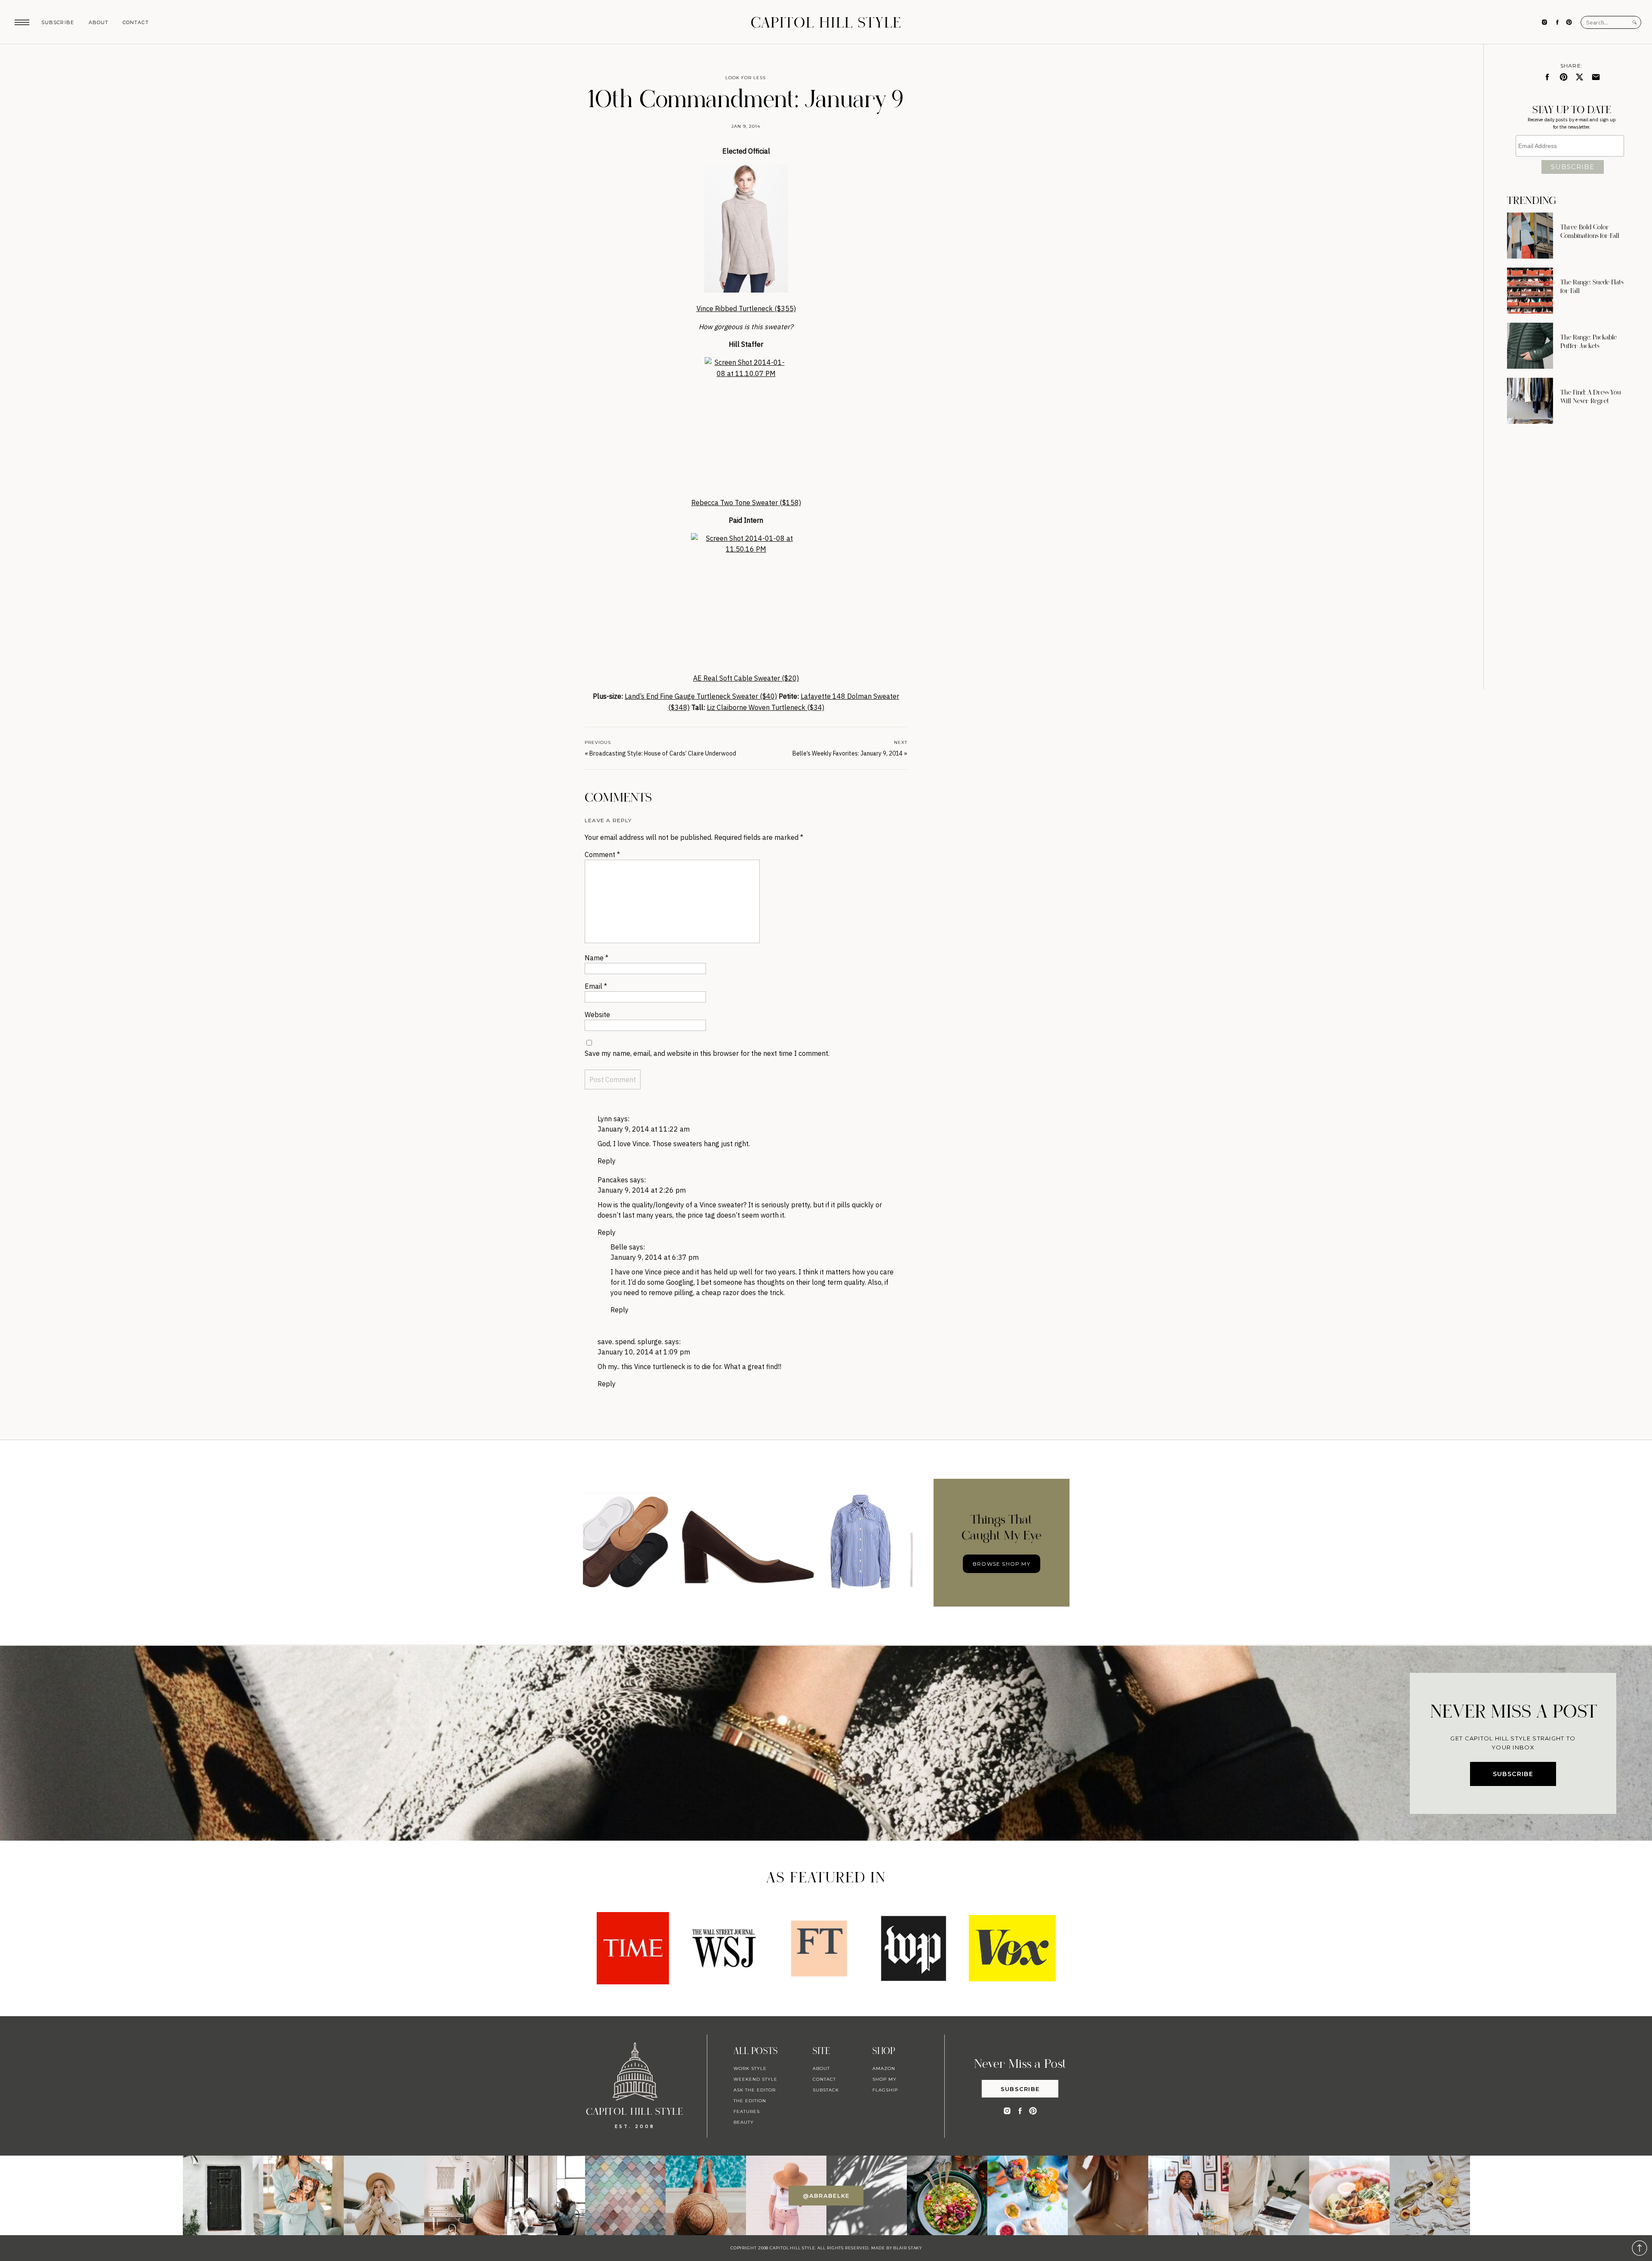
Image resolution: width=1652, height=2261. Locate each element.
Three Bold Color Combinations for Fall (1590, 231)
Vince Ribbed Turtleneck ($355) (746, 308)
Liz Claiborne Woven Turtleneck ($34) (766, 707)
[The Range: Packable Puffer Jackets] (1530, 346)
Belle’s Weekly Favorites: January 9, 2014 (848, 753)
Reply (607, 1161)
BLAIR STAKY (907, 2248)
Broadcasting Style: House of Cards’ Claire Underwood (663, 753)
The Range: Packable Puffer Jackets (1589, 342)
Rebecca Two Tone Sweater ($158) (746, 503)
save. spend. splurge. (630, 1342)
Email (596, 986)
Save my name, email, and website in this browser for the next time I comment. (707, 1053)
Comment (602, 854)
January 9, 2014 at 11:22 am (644, 1129)
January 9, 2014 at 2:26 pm (642, 1190)
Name (596, 958)
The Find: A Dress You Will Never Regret (1591, 397)
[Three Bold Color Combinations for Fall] (1530, 236)
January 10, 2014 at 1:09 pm (644, 1352)
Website (597, 1015)
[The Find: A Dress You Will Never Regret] (1530, 401)
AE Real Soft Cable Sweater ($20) (746, 678)
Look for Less (746, 78)
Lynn (605, 1119)
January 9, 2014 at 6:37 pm (655, 1257)
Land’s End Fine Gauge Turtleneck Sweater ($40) (701, 696)
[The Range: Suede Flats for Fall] (1530, 291)
